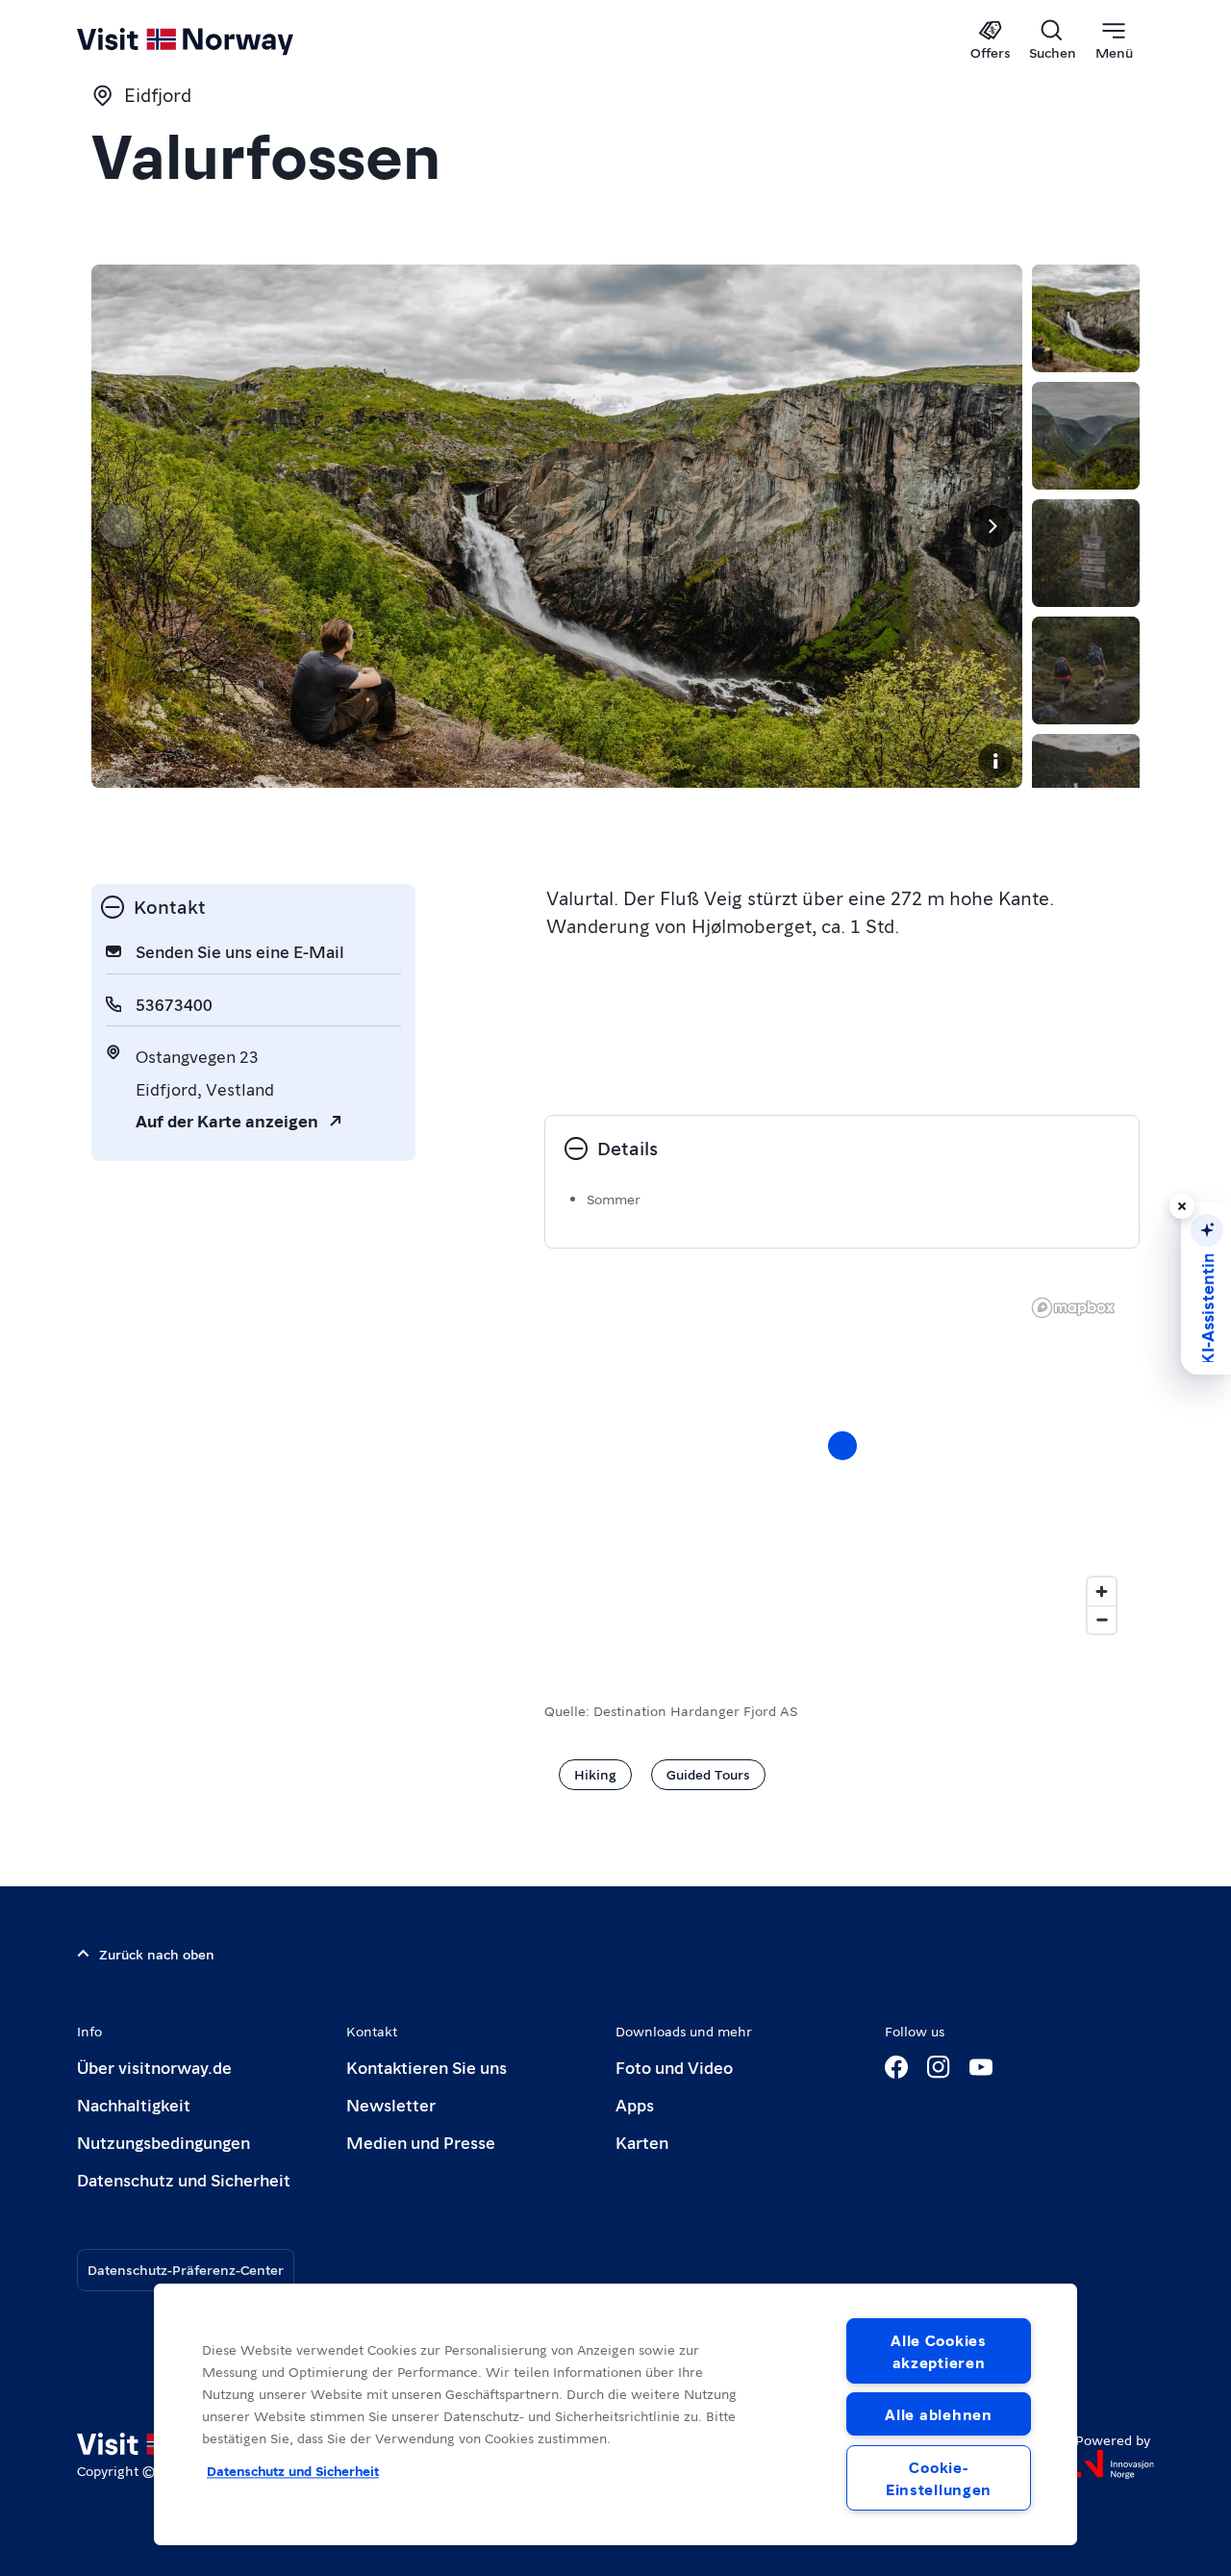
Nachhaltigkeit (134, 2104)
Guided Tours (708, 1774)
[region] (615, 2414)
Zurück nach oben (157, 1954)
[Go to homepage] (217, 40)
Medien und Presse (421, 2142)
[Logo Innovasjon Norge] (1115, 2464)
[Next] (992, 526)
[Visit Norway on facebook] (896, 2067)
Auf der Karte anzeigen (227, 1120)
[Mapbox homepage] (1073, 1308)
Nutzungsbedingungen (163, 2142)
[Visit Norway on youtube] (981, 2067)
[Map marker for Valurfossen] (842, 1446)
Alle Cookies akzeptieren (939, 2351)
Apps (635, 2104)
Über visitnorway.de (154, 2067)
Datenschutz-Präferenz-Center (186, 2269)
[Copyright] (995, 761)
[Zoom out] (1102, 1619)
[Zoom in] (1102, 1591)
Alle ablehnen (938, 2414)
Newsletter (391, 2104)
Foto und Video (674, 2067)
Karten (642, 2142)
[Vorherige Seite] (122, 526)
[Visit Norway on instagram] (939, 2067)
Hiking (595, 1774)
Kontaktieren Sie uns (427, 2067)
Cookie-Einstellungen (939, 2478)
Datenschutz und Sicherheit (184, 2179)
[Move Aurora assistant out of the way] (1182, 1206)
